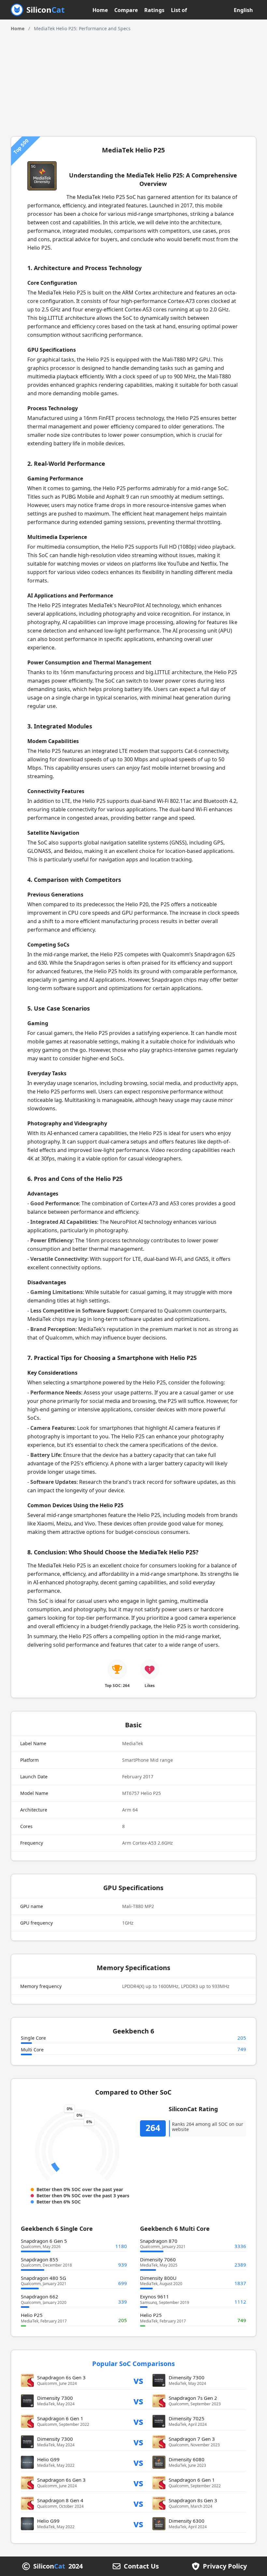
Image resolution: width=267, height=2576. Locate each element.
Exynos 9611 (155, 2296)
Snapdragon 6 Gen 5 (44, 2241)
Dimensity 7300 (187, 2377)
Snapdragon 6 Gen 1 (60, 2418)
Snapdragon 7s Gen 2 (193, 2398)
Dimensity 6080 (187, 2459)
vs (138, 2380)
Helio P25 (32, 2315)
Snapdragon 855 (40, 2259)
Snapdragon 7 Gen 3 (192, 2439)
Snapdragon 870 (159, 2241)
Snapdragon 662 (40, 2296)
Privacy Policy (225, 2566)
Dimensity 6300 (187, 2521)
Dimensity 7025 (187, 2418)
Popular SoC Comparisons (133, 2364)
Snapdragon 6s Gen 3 (61, 2377)
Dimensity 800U (158, 2278)
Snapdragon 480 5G (43, 2278)
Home (100, 10)
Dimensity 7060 (158, 2259)
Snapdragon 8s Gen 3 (193, 2500)
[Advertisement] (133, 81)
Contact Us (141, 2566)
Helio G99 (48, 2459)
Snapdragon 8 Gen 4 (60, 2500)
